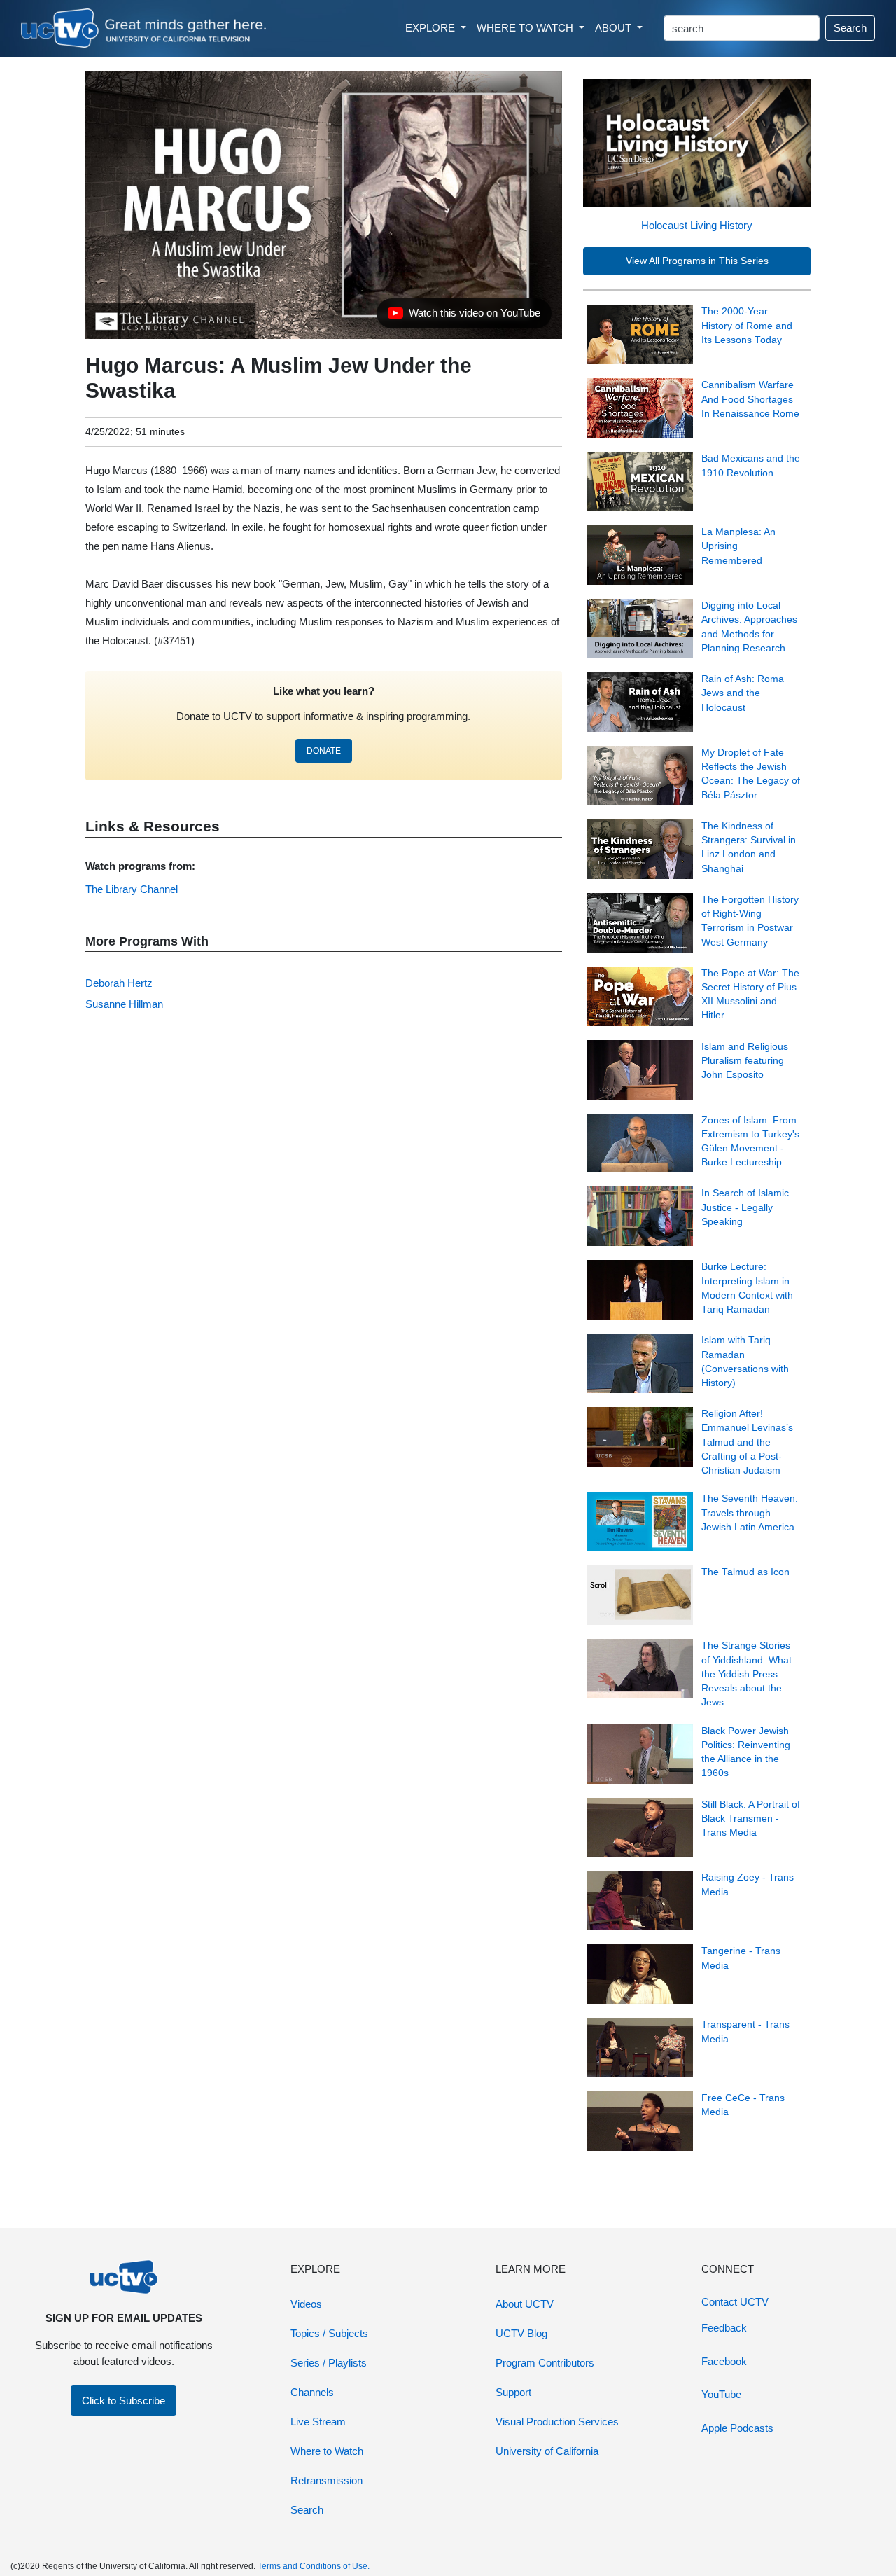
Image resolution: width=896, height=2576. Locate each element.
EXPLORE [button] (432, 28)
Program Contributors (545, 2363)
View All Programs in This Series (697, 261)
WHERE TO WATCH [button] (526, 28)
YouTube (721, 2394)
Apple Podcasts (737, 2428)
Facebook (724, 2361)
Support (513, 2392)
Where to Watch (327, 2451)
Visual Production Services (557, 2422)
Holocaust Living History (697, 225)
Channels (312, 2392)
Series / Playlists (329, 2363)
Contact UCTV (735, 2302)
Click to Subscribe (124, 2401)
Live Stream (318, 2422)
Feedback (724, 2328)
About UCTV (525, 2304)
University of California (547, 2451)
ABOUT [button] (615, 28)
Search (850, 28)
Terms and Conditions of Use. (314, 2566)
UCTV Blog (521, 2333)
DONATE (324, 751)
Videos (306, 2304)
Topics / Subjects (329, 2333)
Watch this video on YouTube (464, 317)
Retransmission (327, 2480)
